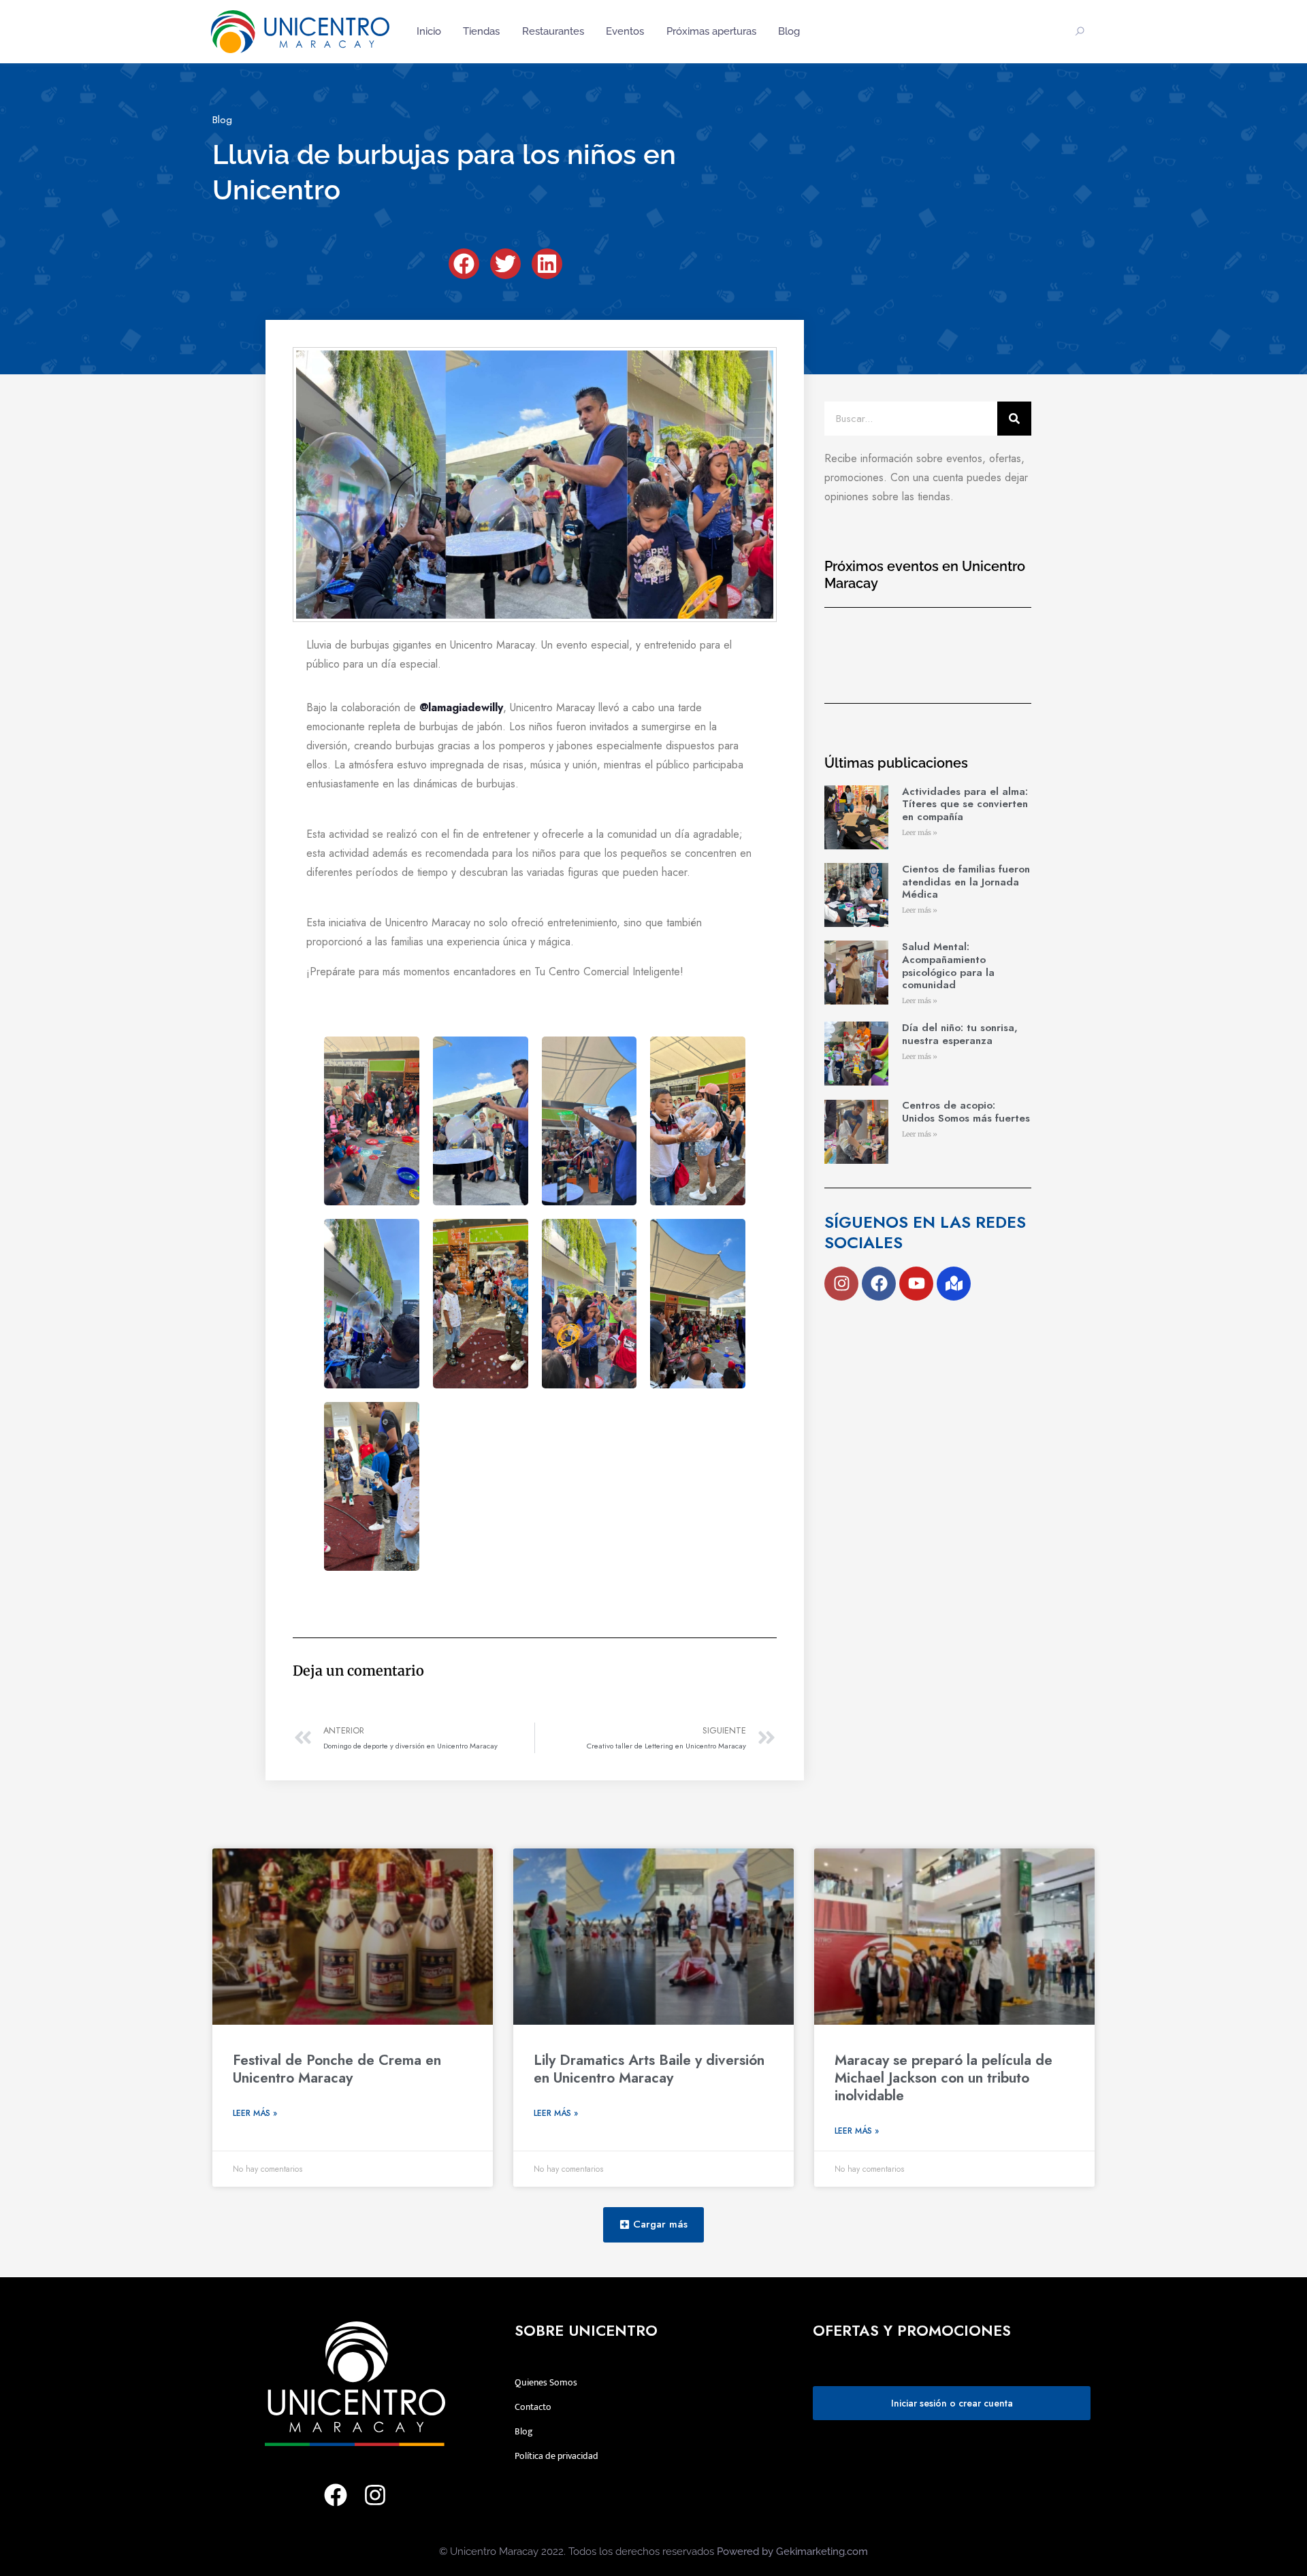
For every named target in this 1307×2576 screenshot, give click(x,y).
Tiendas (481, 31)
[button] (464, 264)
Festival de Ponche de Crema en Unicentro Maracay (337, 2069)
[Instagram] (841, 1284)
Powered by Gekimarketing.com (792, 2551)
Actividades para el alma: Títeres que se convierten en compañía (965, 804)
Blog (789, 31)
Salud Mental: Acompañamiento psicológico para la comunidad (948, 966)
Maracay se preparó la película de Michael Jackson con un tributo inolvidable (943, 2078)
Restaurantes (553, 31)
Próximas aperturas (711, 31)
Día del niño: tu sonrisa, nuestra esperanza (960, 1034)
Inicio (429, 31)
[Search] (1014, 419)
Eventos (625, 31)
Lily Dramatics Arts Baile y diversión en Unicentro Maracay (649, 2069)
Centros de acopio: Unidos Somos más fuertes (966, 1112)
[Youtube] (916, 1284)
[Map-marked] (954, 1284)
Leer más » (920, 833)
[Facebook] (879, 1284)
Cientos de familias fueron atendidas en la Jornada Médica (966, 882)
